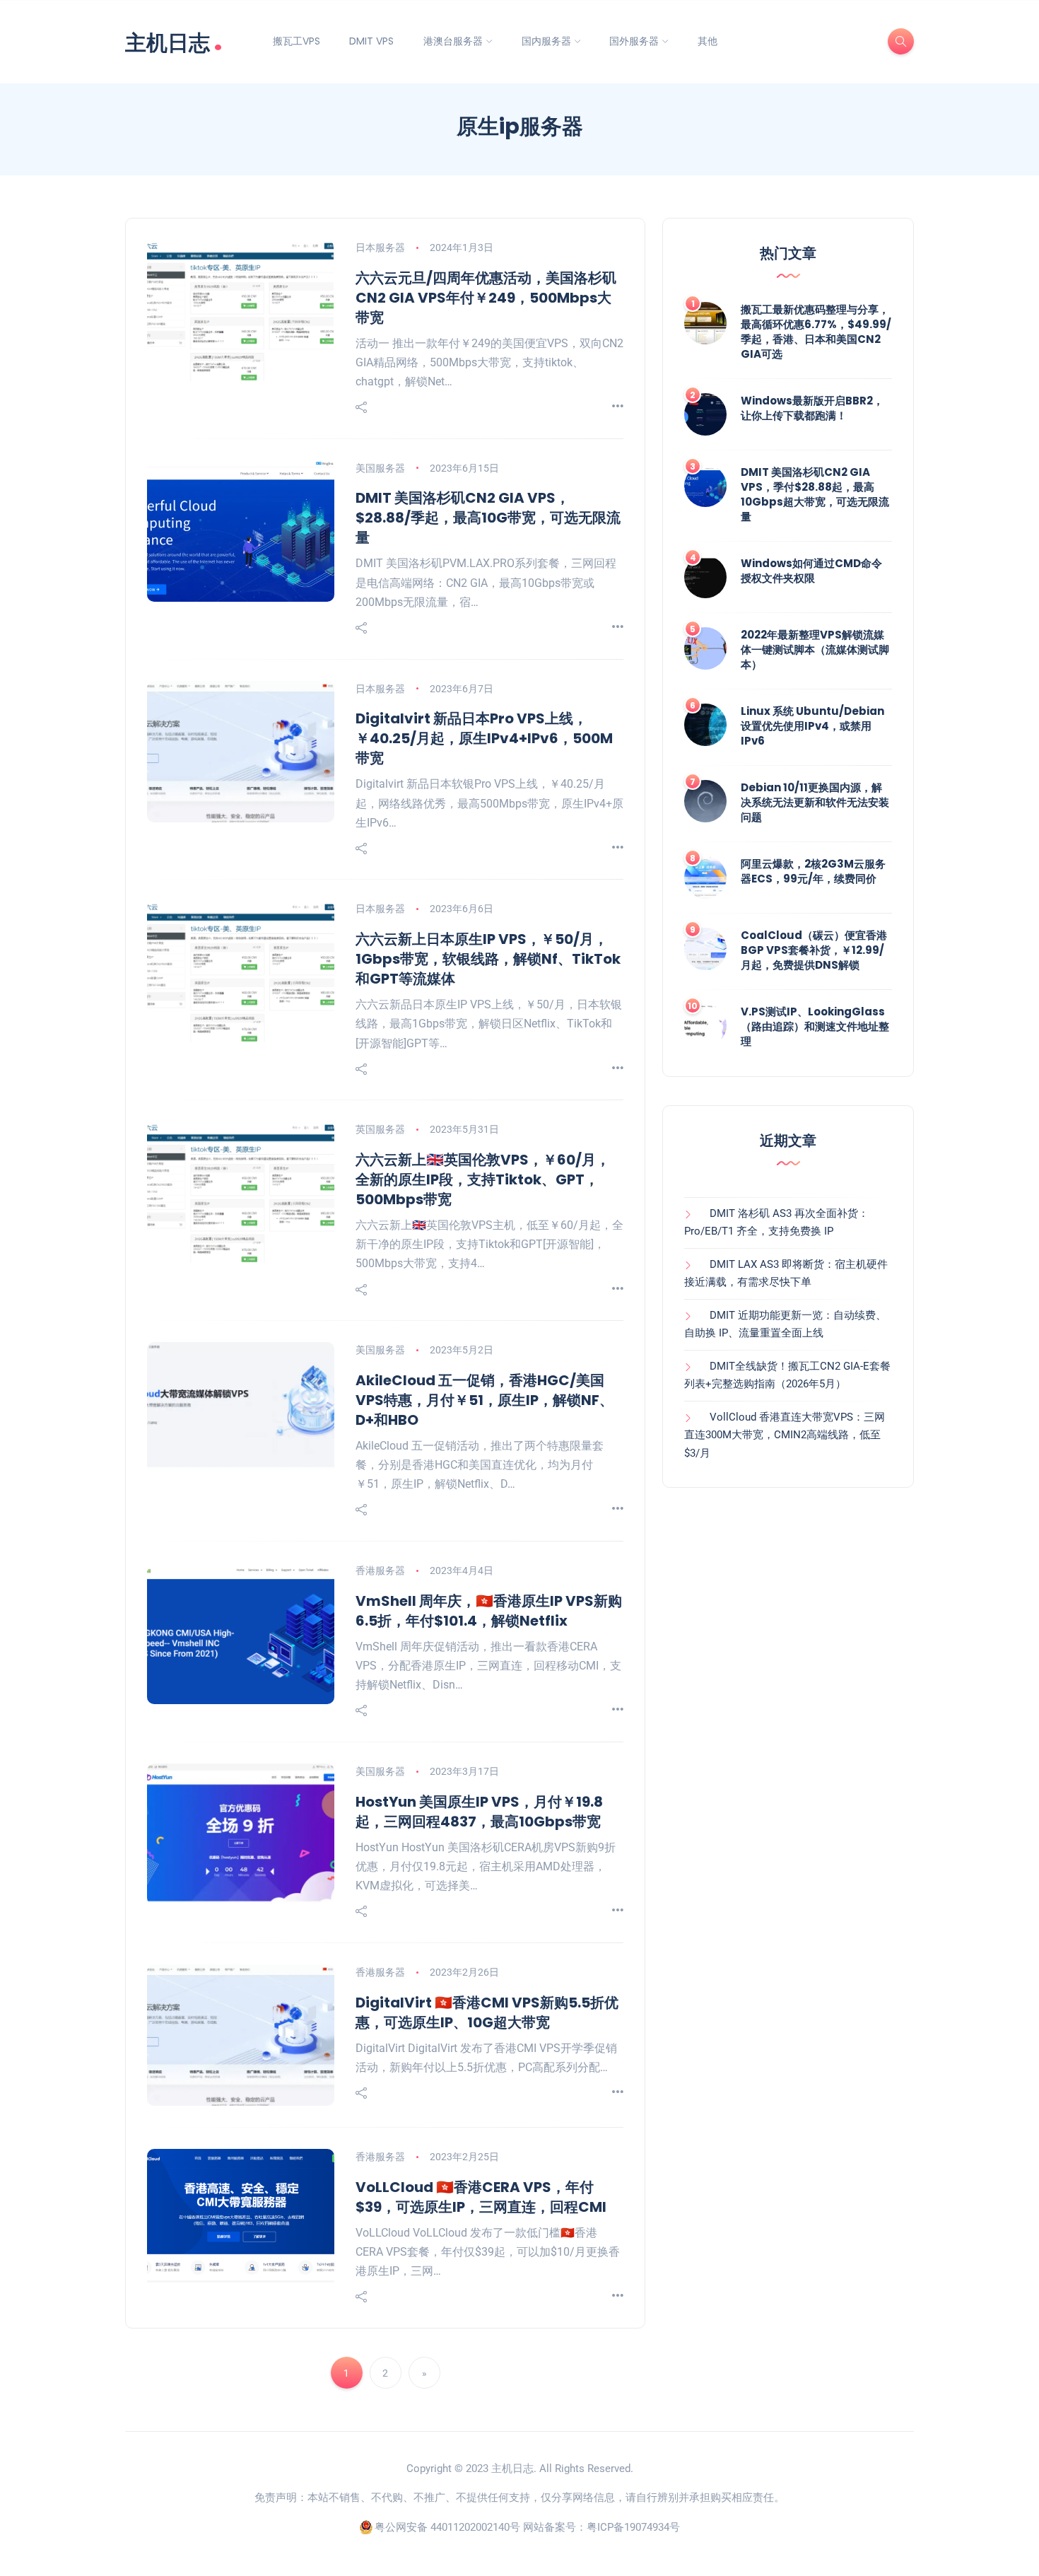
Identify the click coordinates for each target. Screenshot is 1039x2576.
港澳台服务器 (453, 41)
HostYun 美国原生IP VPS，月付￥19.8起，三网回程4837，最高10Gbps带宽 (479, 1812)
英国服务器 (380, 1129)
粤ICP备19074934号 (633, 2527)
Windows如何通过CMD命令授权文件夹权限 (811, 571)
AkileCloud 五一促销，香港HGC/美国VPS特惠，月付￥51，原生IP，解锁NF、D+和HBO (485, 1400)
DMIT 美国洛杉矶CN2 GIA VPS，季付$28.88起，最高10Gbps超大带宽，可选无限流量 (815, 494)
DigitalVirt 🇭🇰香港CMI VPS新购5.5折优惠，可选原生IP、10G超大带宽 (487, 2012)
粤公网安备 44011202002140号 (447, 2527)
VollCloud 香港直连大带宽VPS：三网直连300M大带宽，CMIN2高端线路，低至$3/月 (785, 1435)
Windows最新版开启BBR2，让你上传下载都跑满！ (812, 408)
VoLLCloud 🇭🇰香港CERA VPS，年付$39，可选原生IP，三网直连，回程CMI (481, 2197)
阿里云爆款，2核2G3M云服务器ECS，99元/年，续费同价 (813, 871)
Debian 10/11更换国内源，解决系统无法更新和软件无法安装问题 (815, 802)
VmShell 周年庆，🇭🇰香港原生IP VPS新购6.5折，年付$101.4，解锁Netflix (489, 1611)
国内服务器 (546, 41)
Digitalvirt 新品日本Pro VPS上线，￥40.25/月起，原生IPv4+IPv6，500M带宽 (484, 738)
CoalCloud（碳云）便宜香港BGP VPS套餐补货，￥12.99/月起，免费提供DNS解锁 (814, 950)
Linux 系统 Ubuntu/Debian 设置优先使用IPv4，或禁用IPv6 (812, 726)
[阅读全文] (618, 407)
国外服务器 (634, 41)
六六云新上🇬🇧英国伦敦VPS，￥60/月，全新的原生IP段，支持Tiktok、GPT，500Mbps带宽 (483, 1179)
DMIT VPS (371, 41)
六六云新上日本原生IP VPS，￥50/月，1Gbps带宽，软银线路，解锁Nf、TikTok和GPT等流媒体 (488, 959)
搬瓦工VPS (297, 41)
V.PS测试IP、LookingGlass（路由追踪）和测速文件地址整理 (815, 1026)
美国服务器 (380, 468)
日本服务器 (380, 247)
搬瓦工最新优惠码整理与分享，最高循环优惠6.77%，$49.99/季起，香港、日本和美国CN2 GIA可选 (816, 332)
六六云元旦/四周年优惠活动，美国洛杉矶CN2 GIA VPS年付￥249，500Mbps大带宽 (486, 298)
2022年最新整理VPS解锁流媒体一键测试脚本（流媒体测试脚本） (815, 649)
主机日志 (174, 41)
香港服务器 (380, 1570)
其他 (708, 41)
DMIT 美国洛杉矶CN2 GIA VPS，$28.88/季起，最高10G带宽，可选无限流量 (488, 518)
